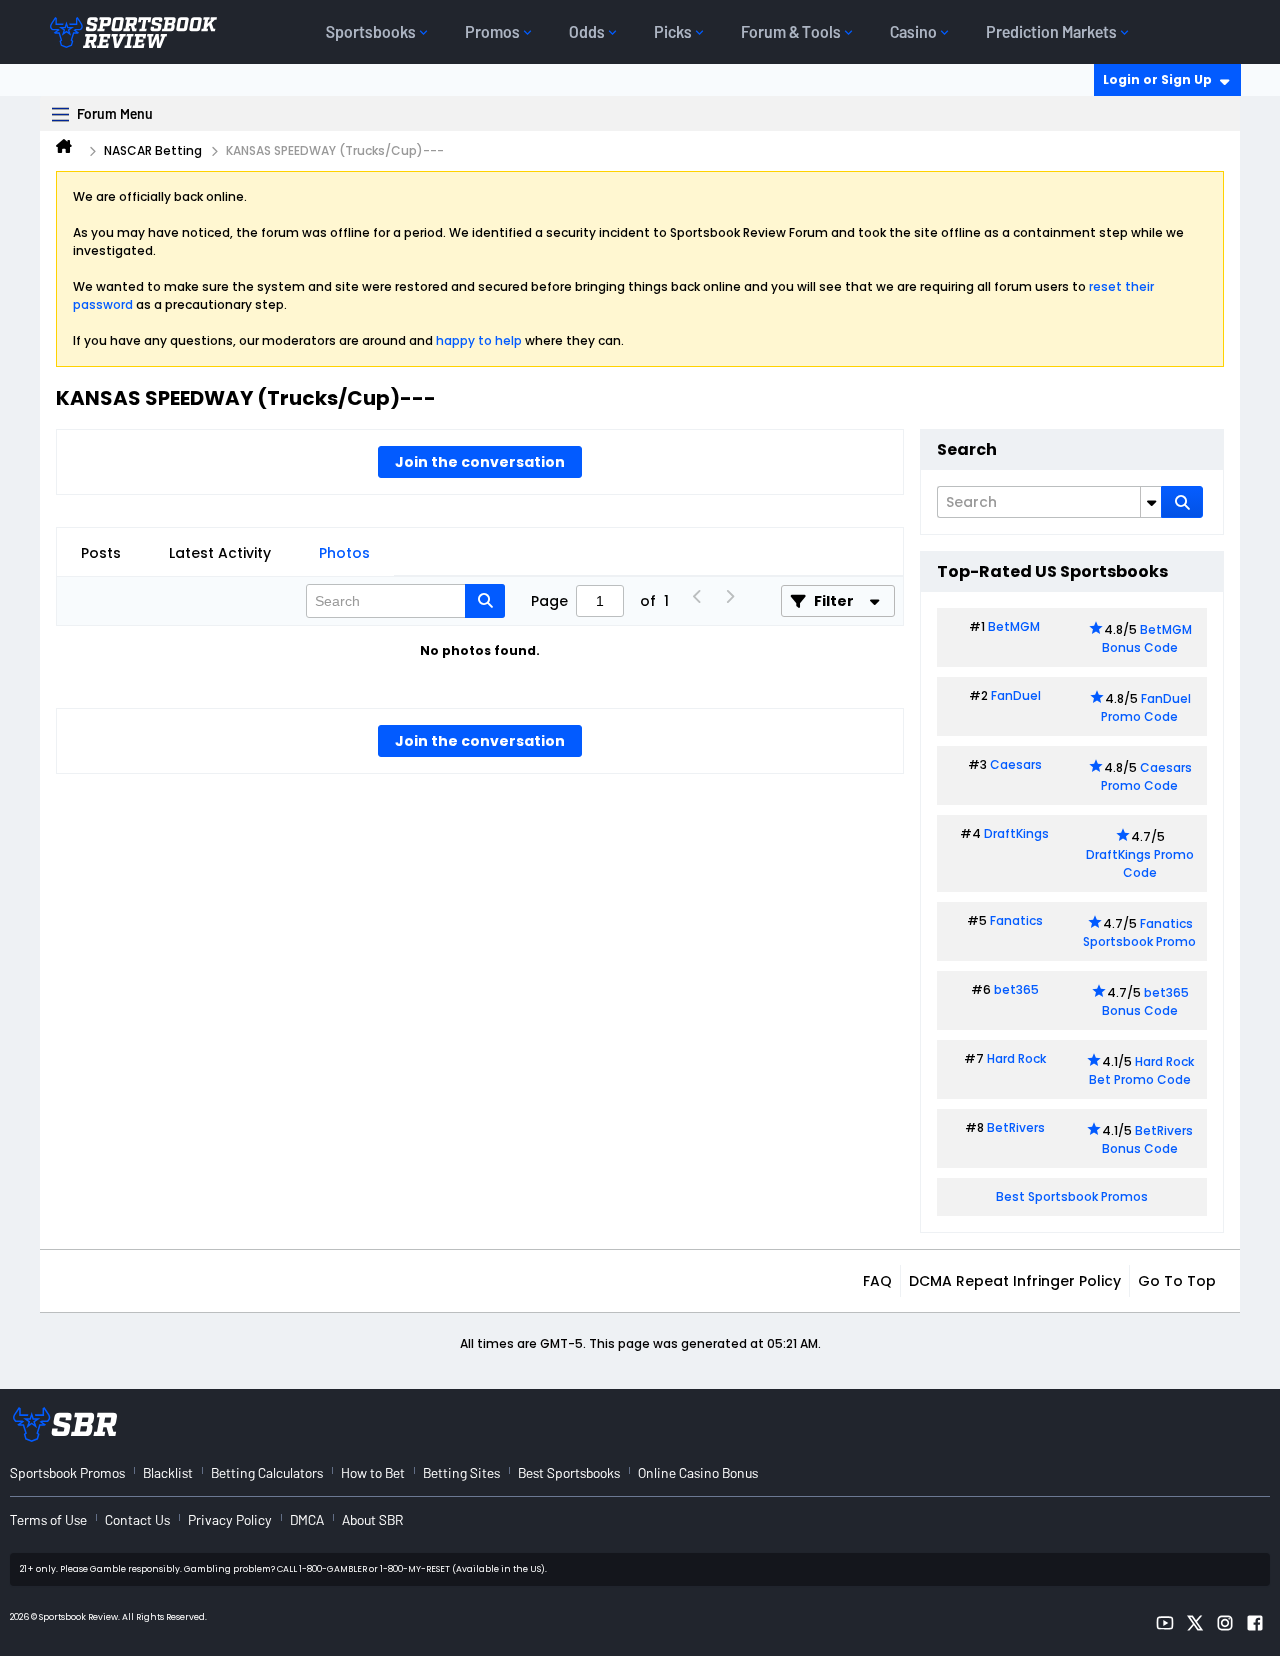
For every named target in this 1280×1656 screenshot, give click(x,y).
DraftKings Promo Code (1140, 863)
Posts (101, 553)
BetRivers (1016, 1127)
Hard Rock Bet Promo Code (1141, 1070)
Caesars (1016, 764)
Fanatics (1016, 920)
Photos (344, 553)
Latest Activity (220, 553)
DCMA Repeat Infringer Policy (1015, 1281)
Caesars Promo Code (1146, 776)
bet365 (1016, 989)
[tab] (101, 553)
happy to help (479, 340)
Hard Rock (1016, 1058)
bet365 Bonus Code (1145, 1001)
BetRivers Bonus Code (1148, 1139)
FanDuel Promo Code (1146, 707)
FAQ (877, 1281)
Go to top (1177, 1281)
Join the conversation (480, 462)
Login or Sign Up (1157, 79)
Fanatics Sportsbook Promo (1139, 932)
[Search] (1182, 502)
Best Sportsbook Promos (1072, 1196)
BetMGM (1014, 626)
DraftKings (1016, 833)
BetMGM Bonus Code (1147, 638)
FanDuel (1016, 695)
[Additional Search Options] (1151, 502)
